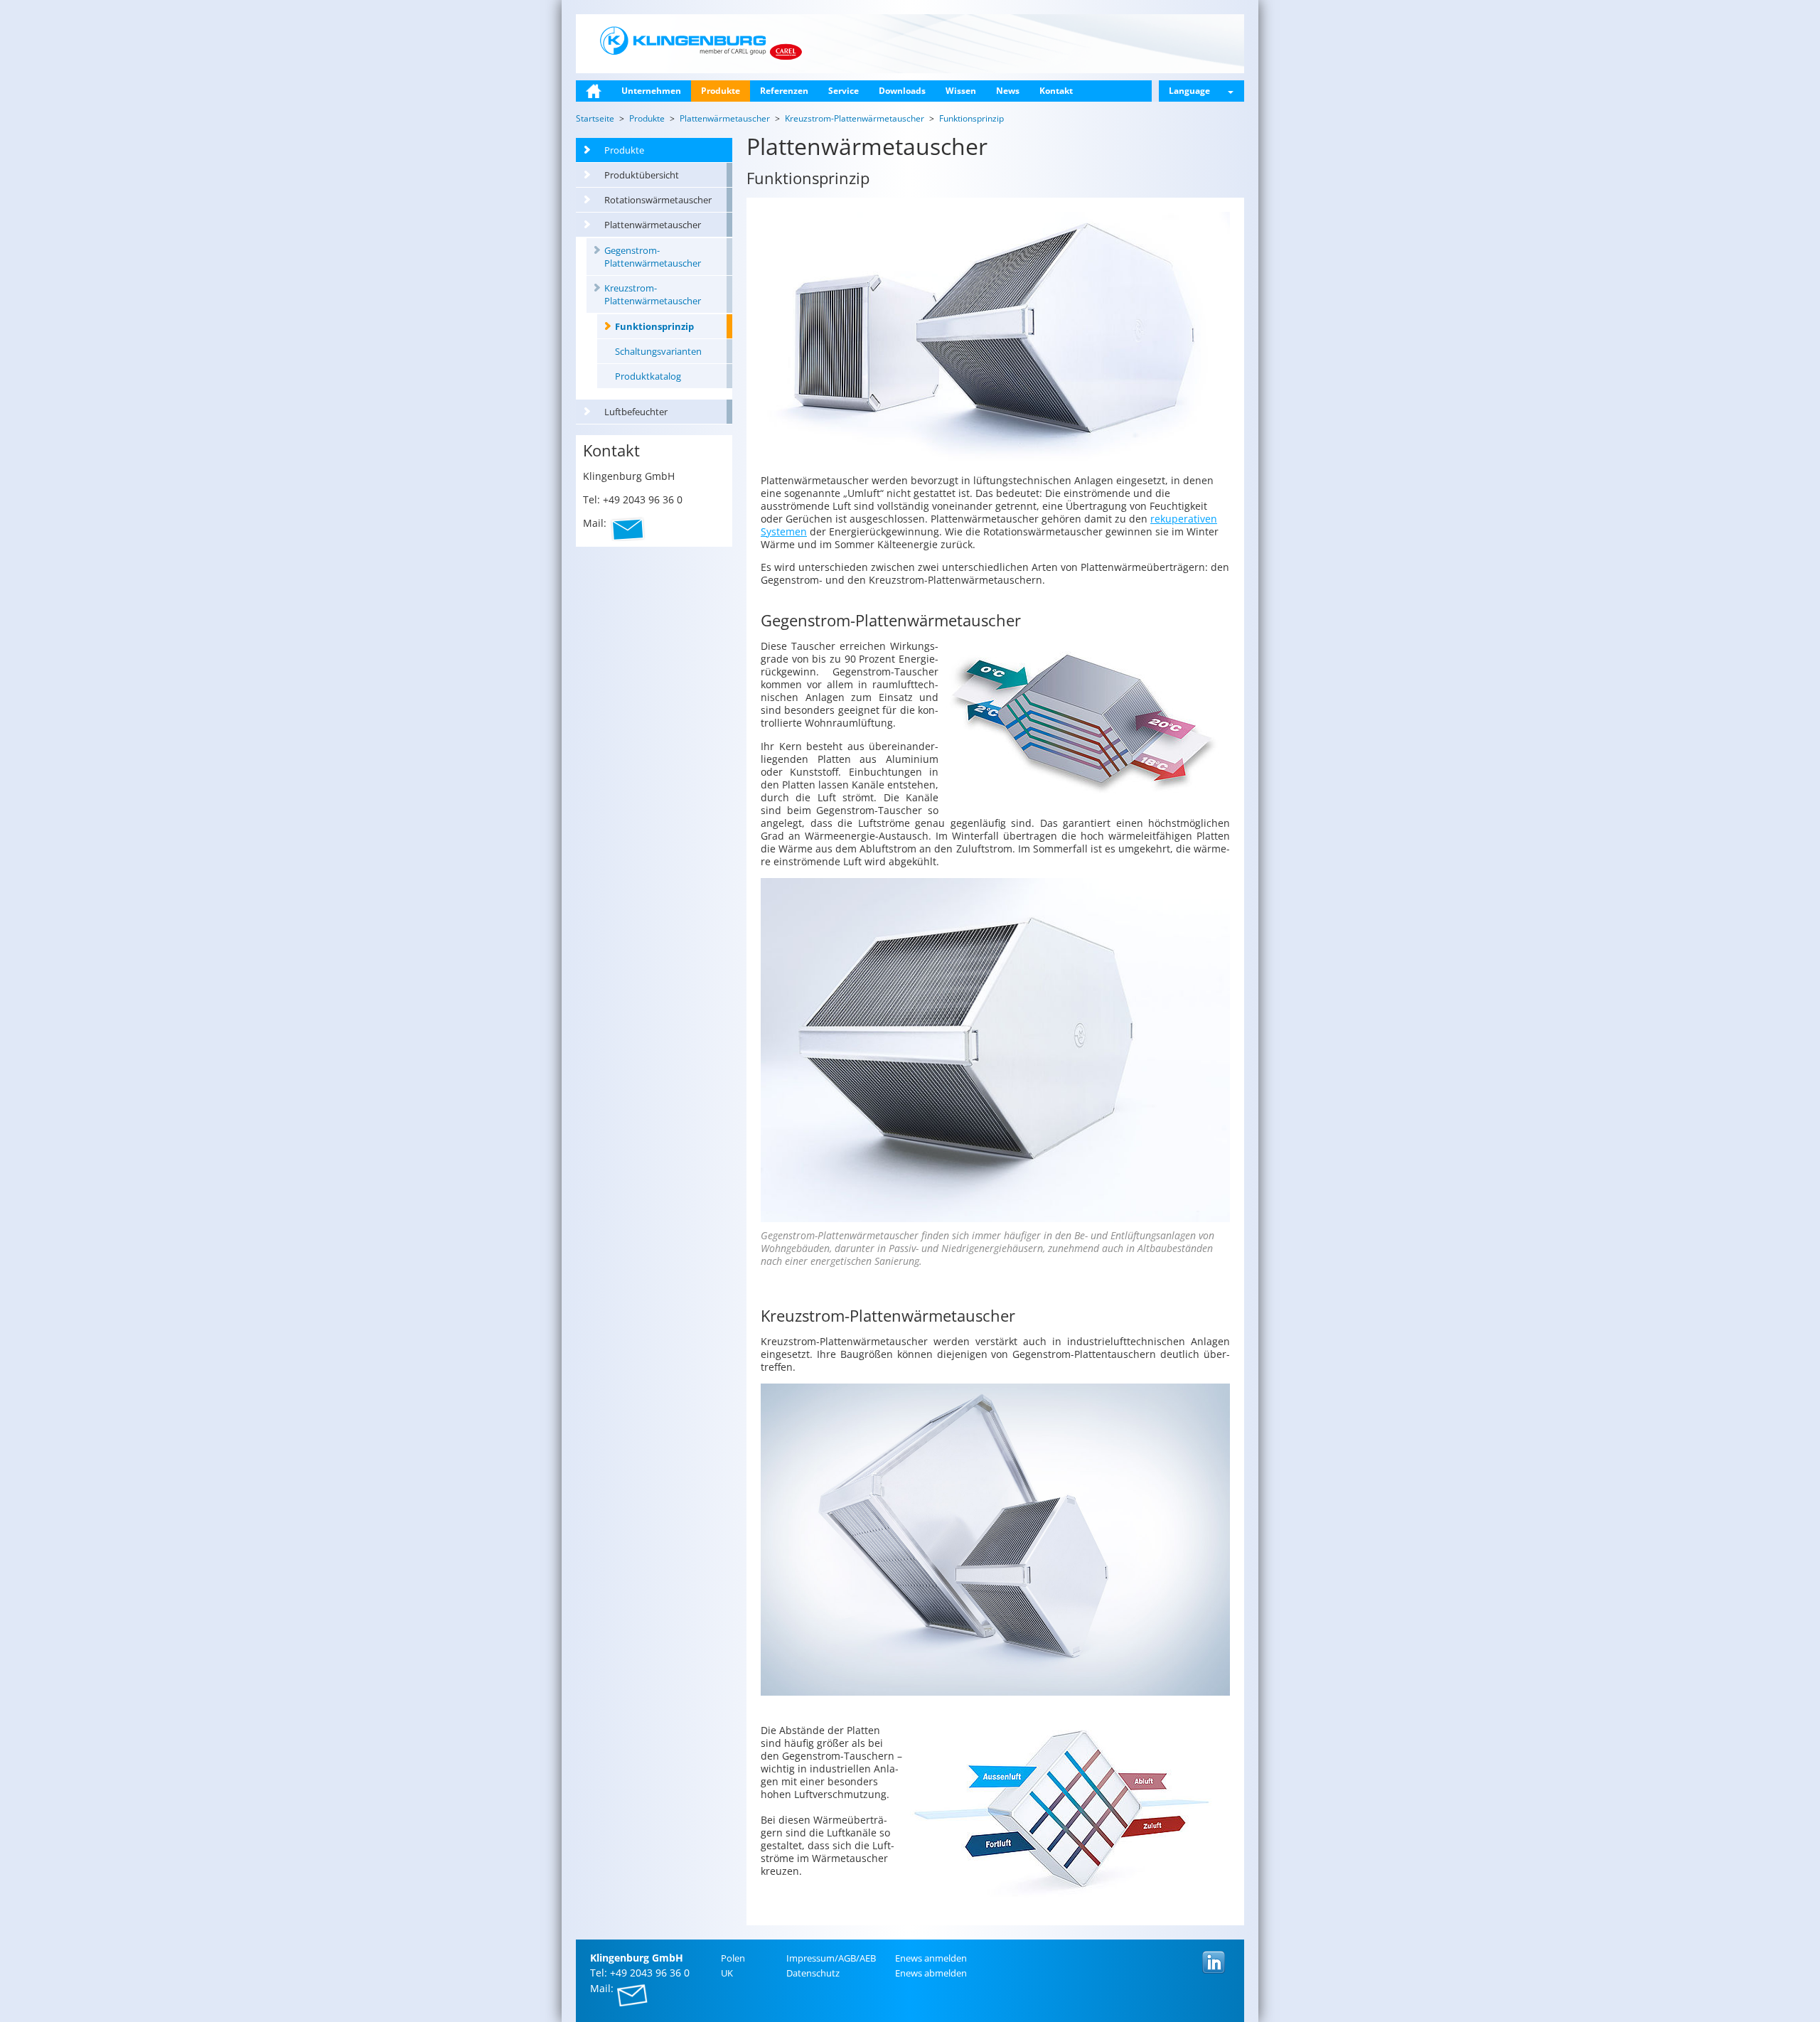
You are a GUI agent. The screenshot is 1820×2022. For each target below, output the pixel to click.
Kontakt (1056, 91)
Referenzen (784, 91)
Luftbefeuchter (636, 412)
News (1008, 91)
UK (727, 1973)
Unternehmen (651, 91)
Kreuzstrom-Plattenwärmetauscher (653, 294)
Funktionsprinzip (654, 326)
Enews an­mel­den (931, 1958)
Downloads (902, 91)
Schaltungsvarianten (658, 351)
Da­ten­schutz (813, 1973)
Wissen (961, 91)
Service (844, 91)
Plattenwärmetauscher (653, 225)
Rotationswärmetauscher (658, 200)
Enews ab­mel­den (931, 1973)
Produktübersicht (642, 175)
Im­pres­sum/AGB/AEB (831, 1958)
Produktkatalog (648, 376)
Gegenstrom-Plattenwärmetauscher (653, 257)
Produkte (721, 91)
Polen (733, 1958)
